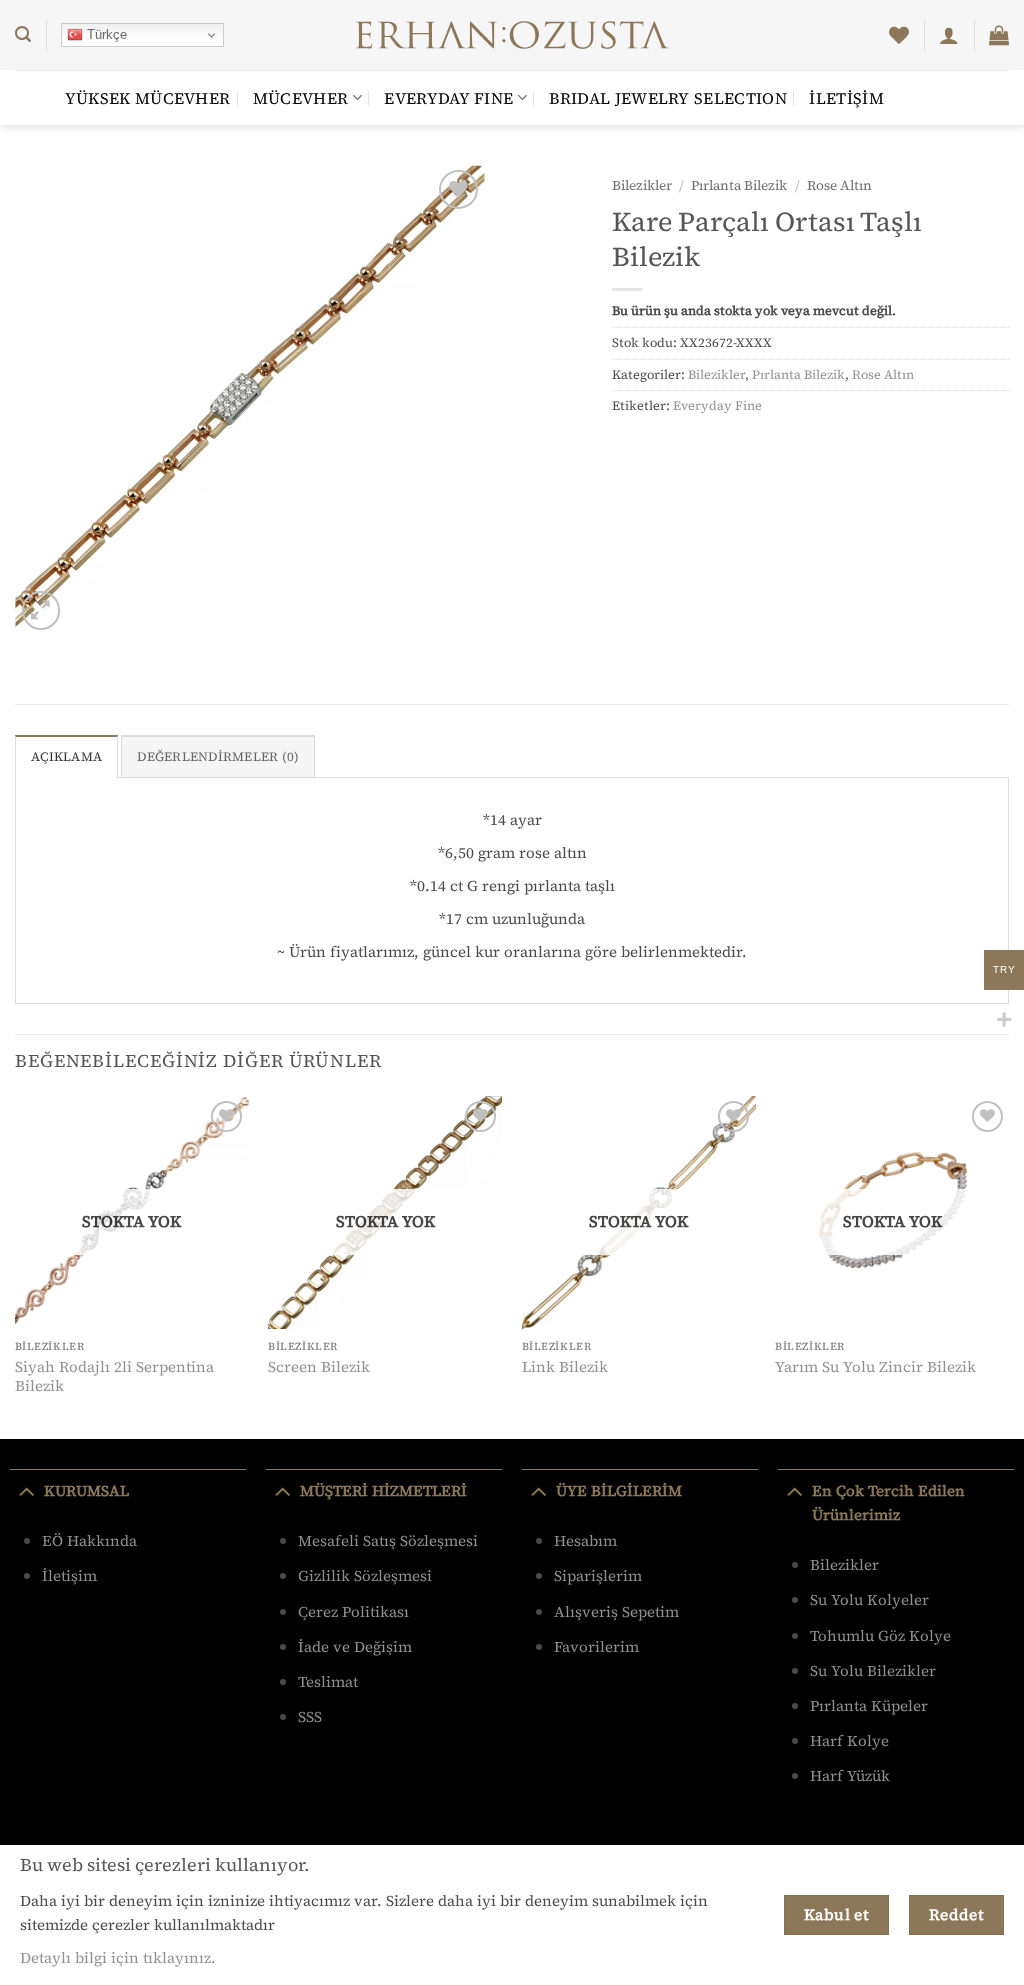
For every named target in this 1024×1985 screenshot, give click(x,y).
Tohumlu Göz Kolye (880, 1635)
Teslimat (328, 1681)
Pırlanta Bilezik (739, 185)
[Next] (1008, 1266)
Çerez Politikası (353, 1611)
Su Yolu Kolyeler (869, 1599)
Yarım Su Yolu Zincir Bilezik (875, 1367)
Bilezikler (642, 185)
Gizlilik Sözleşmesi (365, 1575)
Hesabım (585, 1540)
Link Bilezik (565, 1367)
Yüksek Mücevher (148, 98)
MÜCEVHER (301, 98)
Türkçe (105, 34)
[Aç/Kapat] (26, 1490)
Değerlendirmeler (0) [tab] (218, 756)
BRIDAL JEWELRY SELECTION (668, 98)
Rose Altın (839, 185)
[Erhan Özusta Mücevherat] (512, 35)
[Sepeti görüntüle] (999, 35)
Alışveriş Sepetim (616, 1611)
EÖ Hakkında (89, 1540)
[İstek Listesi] (899, 35)
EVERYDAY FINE (448, 98)
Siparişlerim (598, 1575)
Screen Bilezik (319, 1367)
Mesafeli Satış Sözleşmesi (388, 1540)
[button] (23, 34)
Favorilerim (596, 1646)
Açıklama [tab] (66, 756)
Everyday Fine (717, 405)
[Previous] (16, 1266)
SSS (310, 1716)
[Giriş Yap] (949, 35)
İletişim (846, 98)
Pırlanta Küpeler (869, 1705)
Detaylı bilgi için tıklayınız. (118, 1957)
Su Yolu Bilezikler (873, 1670)
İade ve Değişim (355, 1646)
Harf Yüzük (850, 1775)
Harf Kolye (849, 1740)
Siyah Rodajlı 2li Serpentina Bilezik (114, 1376)
